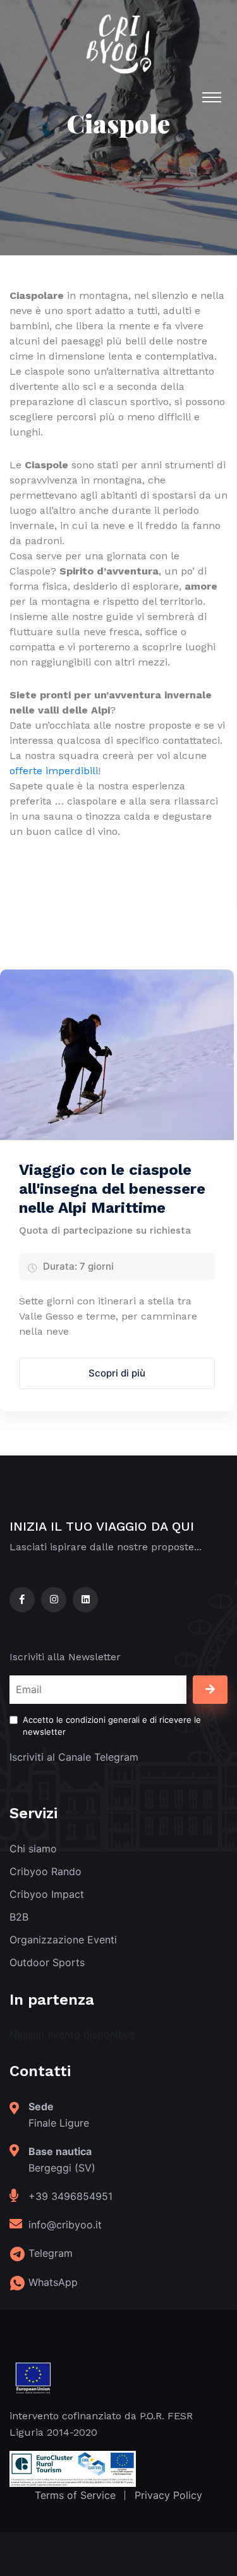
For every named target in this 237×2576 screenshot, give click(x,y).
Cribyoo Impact (47, 1894)
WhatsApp (53, 2282)
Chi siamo (33, 1849)
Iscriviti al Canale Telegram (74, 1757)
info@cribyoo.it (65, 2225)
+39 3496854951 (70, 2196)
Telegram (51, 2253)
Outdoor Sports (47, 1962)
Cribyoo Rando (46, 1871)
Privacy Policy (168, 2495)
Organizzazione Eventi (63, 1940)
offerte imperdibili (54, 771)
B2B (19, 1917)
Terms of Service (75, 2495)
